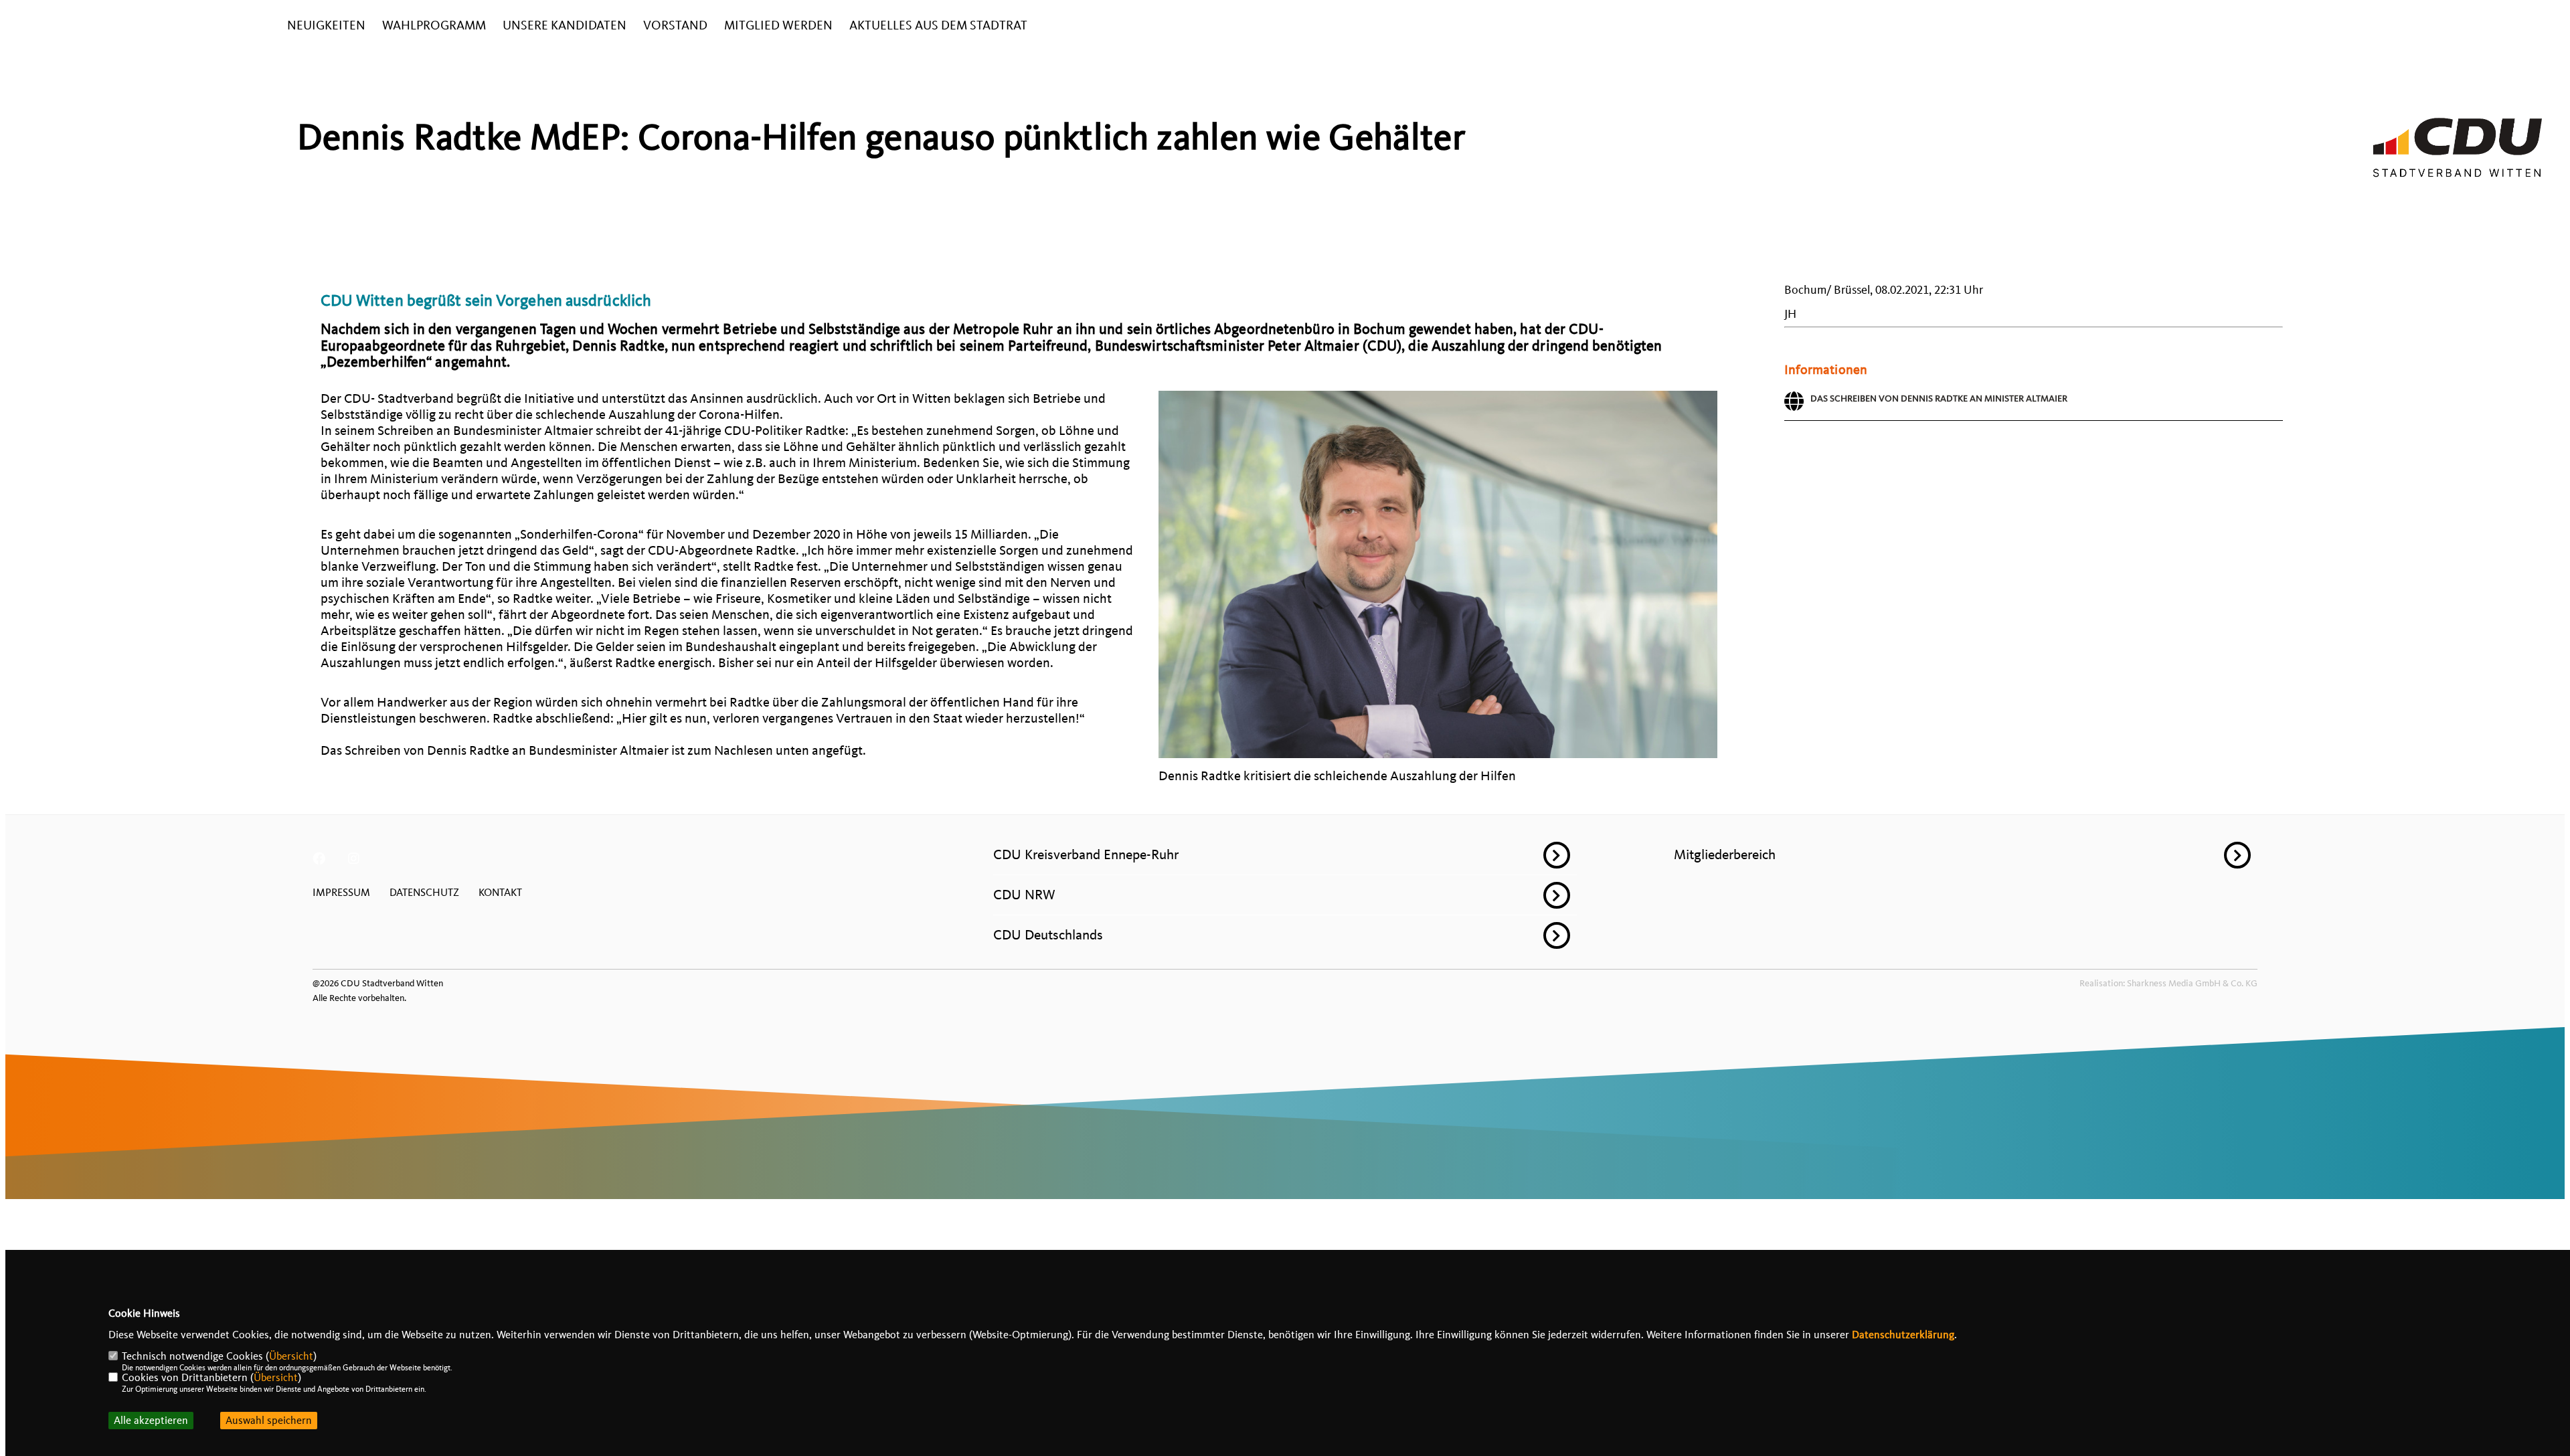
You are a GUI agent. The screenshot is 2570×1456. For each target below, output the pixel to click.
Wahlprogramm (434, 26)
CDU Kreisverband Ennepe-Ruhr (1086, 854)
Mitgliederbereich (1725, 854)
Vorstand (675, 26)
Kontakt (500, 893)
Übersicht (291, 1356)
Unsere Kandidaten (565, 26)
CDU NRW (1024, 895)
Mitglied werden (778, 26)
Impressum (341, 893)
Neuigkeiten (326, 26)
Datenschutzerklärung (1903, 1335)
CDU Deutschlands (1048, 935)
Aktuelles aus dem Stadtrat (938, 26)
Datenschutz (424, 893)
